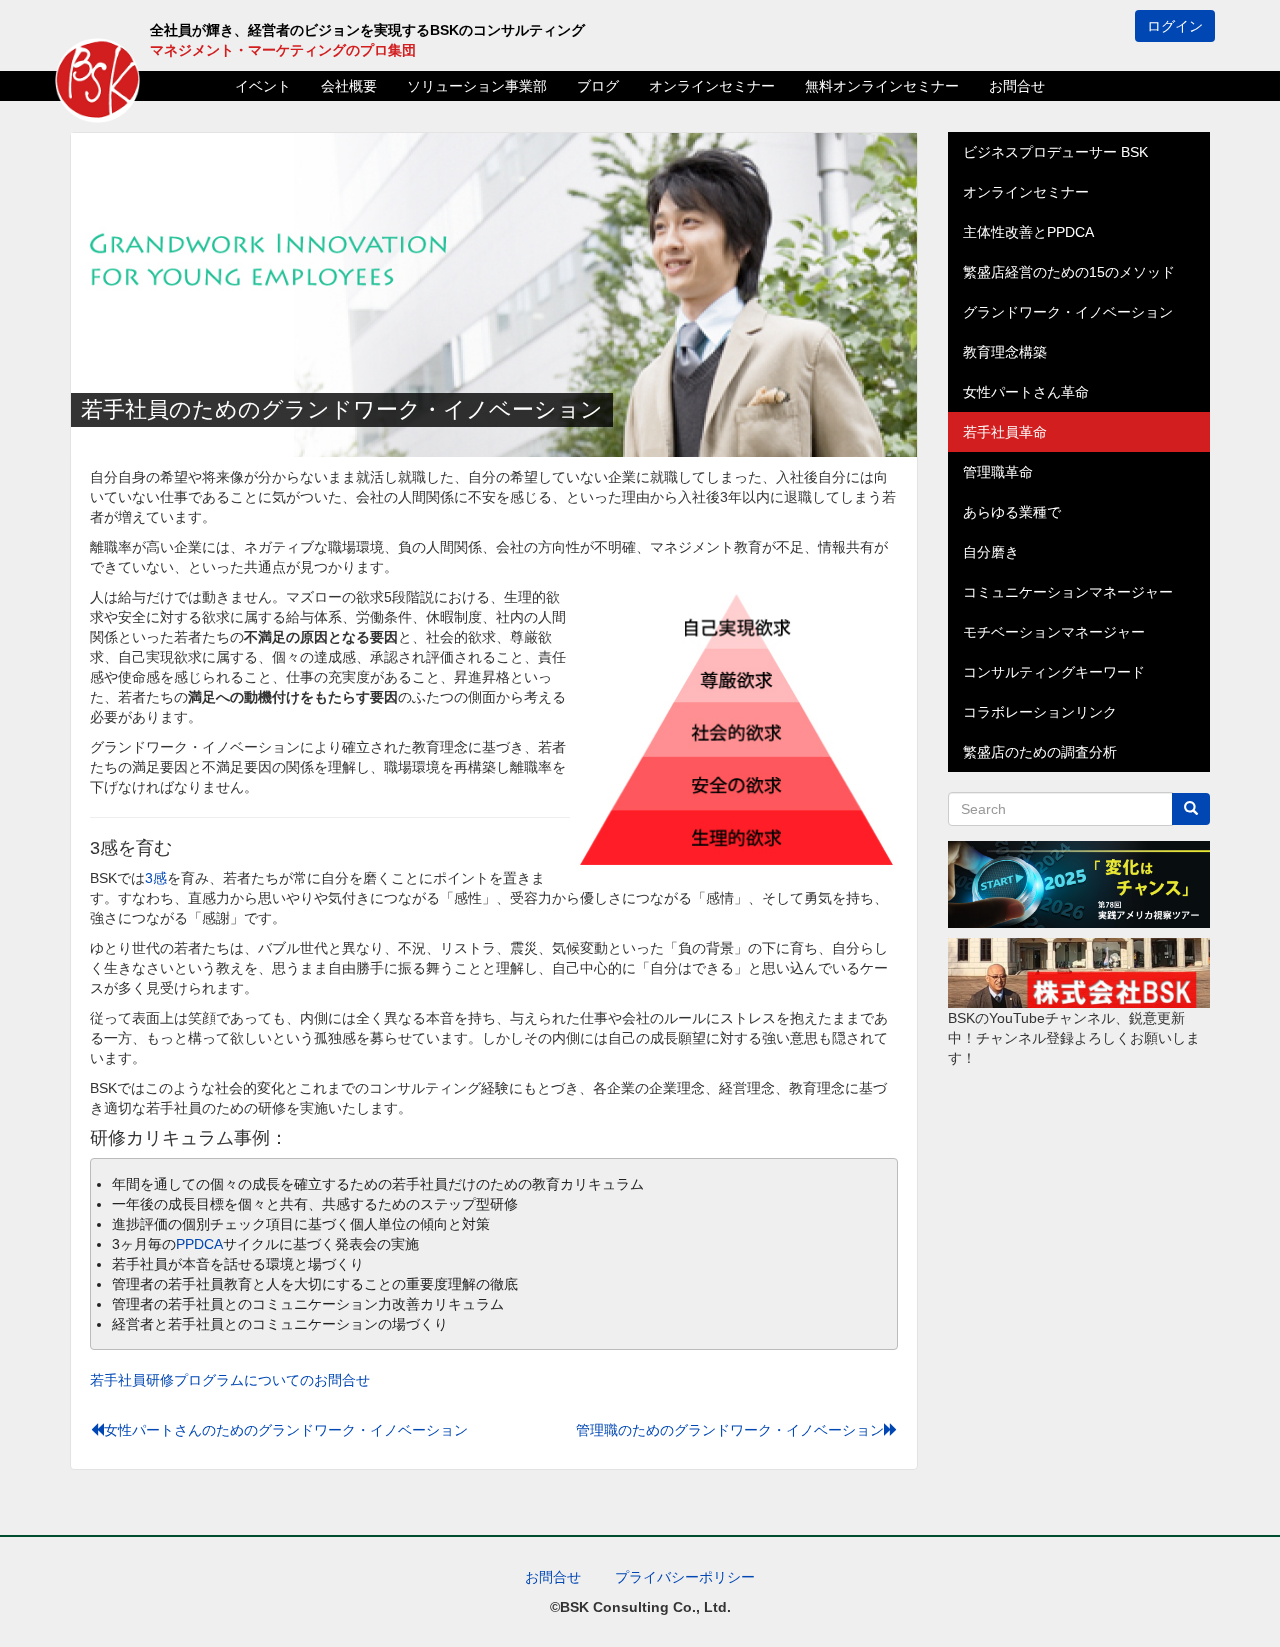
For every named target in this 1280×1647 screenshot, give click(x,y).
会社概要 (349, 86)
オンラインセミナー (712, 86)
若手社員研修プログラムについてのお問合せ (230, 1380)
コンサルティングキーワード (1054, 672)
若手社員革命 (1005, 432)
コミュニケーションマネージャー (1068, 592)
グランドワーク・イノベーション (1068, 312)
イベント (263, 86)
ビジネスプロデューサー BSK (1055, 152)
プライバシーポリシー (685, 1577)
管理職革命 (998, 472)
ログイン (1175, 26)
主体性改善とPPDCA (1028, 232)
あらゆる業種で (1012, 512)
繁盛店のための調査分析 (1040, 752)
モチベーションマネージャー (1054, 632)
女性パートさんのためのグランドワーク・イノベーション (286, 1430)
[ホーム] (97, 80)
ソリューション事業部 (477, 86)
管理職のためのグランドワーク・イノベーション (730, 1430)
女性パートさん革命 (1026, 392)
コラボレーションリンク (1040, 712)
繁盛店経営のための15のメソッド (1069, 272)
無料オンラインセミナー (882, 86)
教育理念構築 (1005, 352)
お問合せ (1017, 86)
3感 (156, 878)
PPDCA (199, 1244)
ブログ (598, 86)
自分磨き (991, 552)
